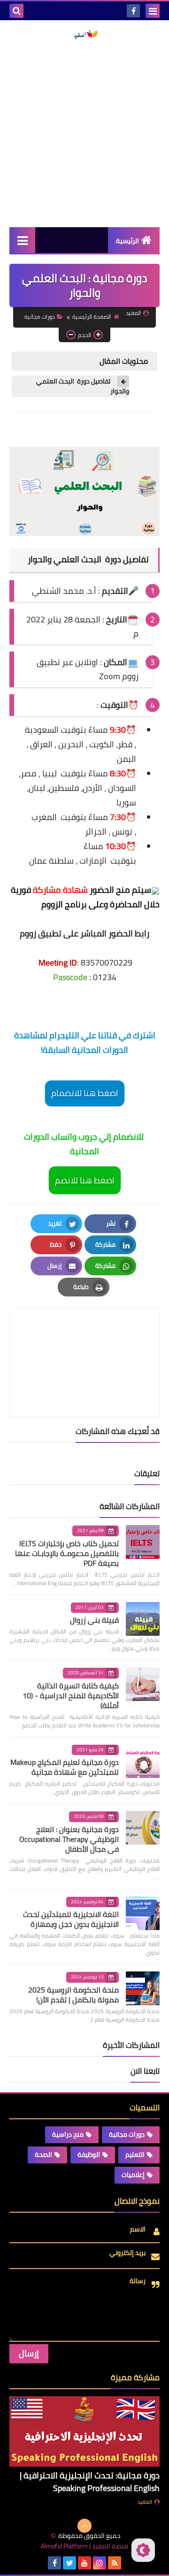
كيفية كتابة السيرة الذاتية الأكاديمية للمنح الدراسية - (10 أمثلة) (71, 1695)
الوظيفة (89, 2154)
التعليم (135, 2154)
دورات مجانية (40, 317)
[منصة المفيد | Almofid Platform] (84, 34)
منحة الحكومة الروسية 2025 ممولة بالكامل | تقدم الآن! (73, 1995)
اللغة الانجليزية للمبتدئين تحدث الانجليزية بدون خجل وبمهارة (71, 1919)
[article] (84, 1340)
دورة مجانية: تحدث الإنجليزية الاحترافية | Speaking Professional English (90, 2482)
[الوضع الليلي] (143, 2550)
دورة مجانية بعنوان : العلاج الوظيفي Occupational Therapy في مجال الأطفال (69, 1839)
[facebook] (133, 11)
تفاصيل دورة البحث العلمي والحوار (83, 386)
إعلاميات (133, 2175)
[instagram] (100, 2563)
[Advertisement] (84, 133)
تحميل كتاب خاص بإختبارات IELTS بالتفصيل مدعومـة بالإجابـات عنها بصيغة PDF (67, 1553)
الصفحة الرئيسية (92, 317)
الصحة (43, 2154)
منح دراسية (68, 2134)
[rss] (115, 2563)
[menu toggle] (153, 11)
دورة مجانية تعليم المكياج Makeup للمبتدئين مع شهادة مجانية (65, 1767)
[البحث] (16, 11)
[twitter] (69, 2563)
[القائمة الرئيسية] (22, 240)
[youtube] (84, 2563)
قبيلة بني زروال (94, 1620)
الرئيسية (127, 241)
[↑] (84, 2526)
